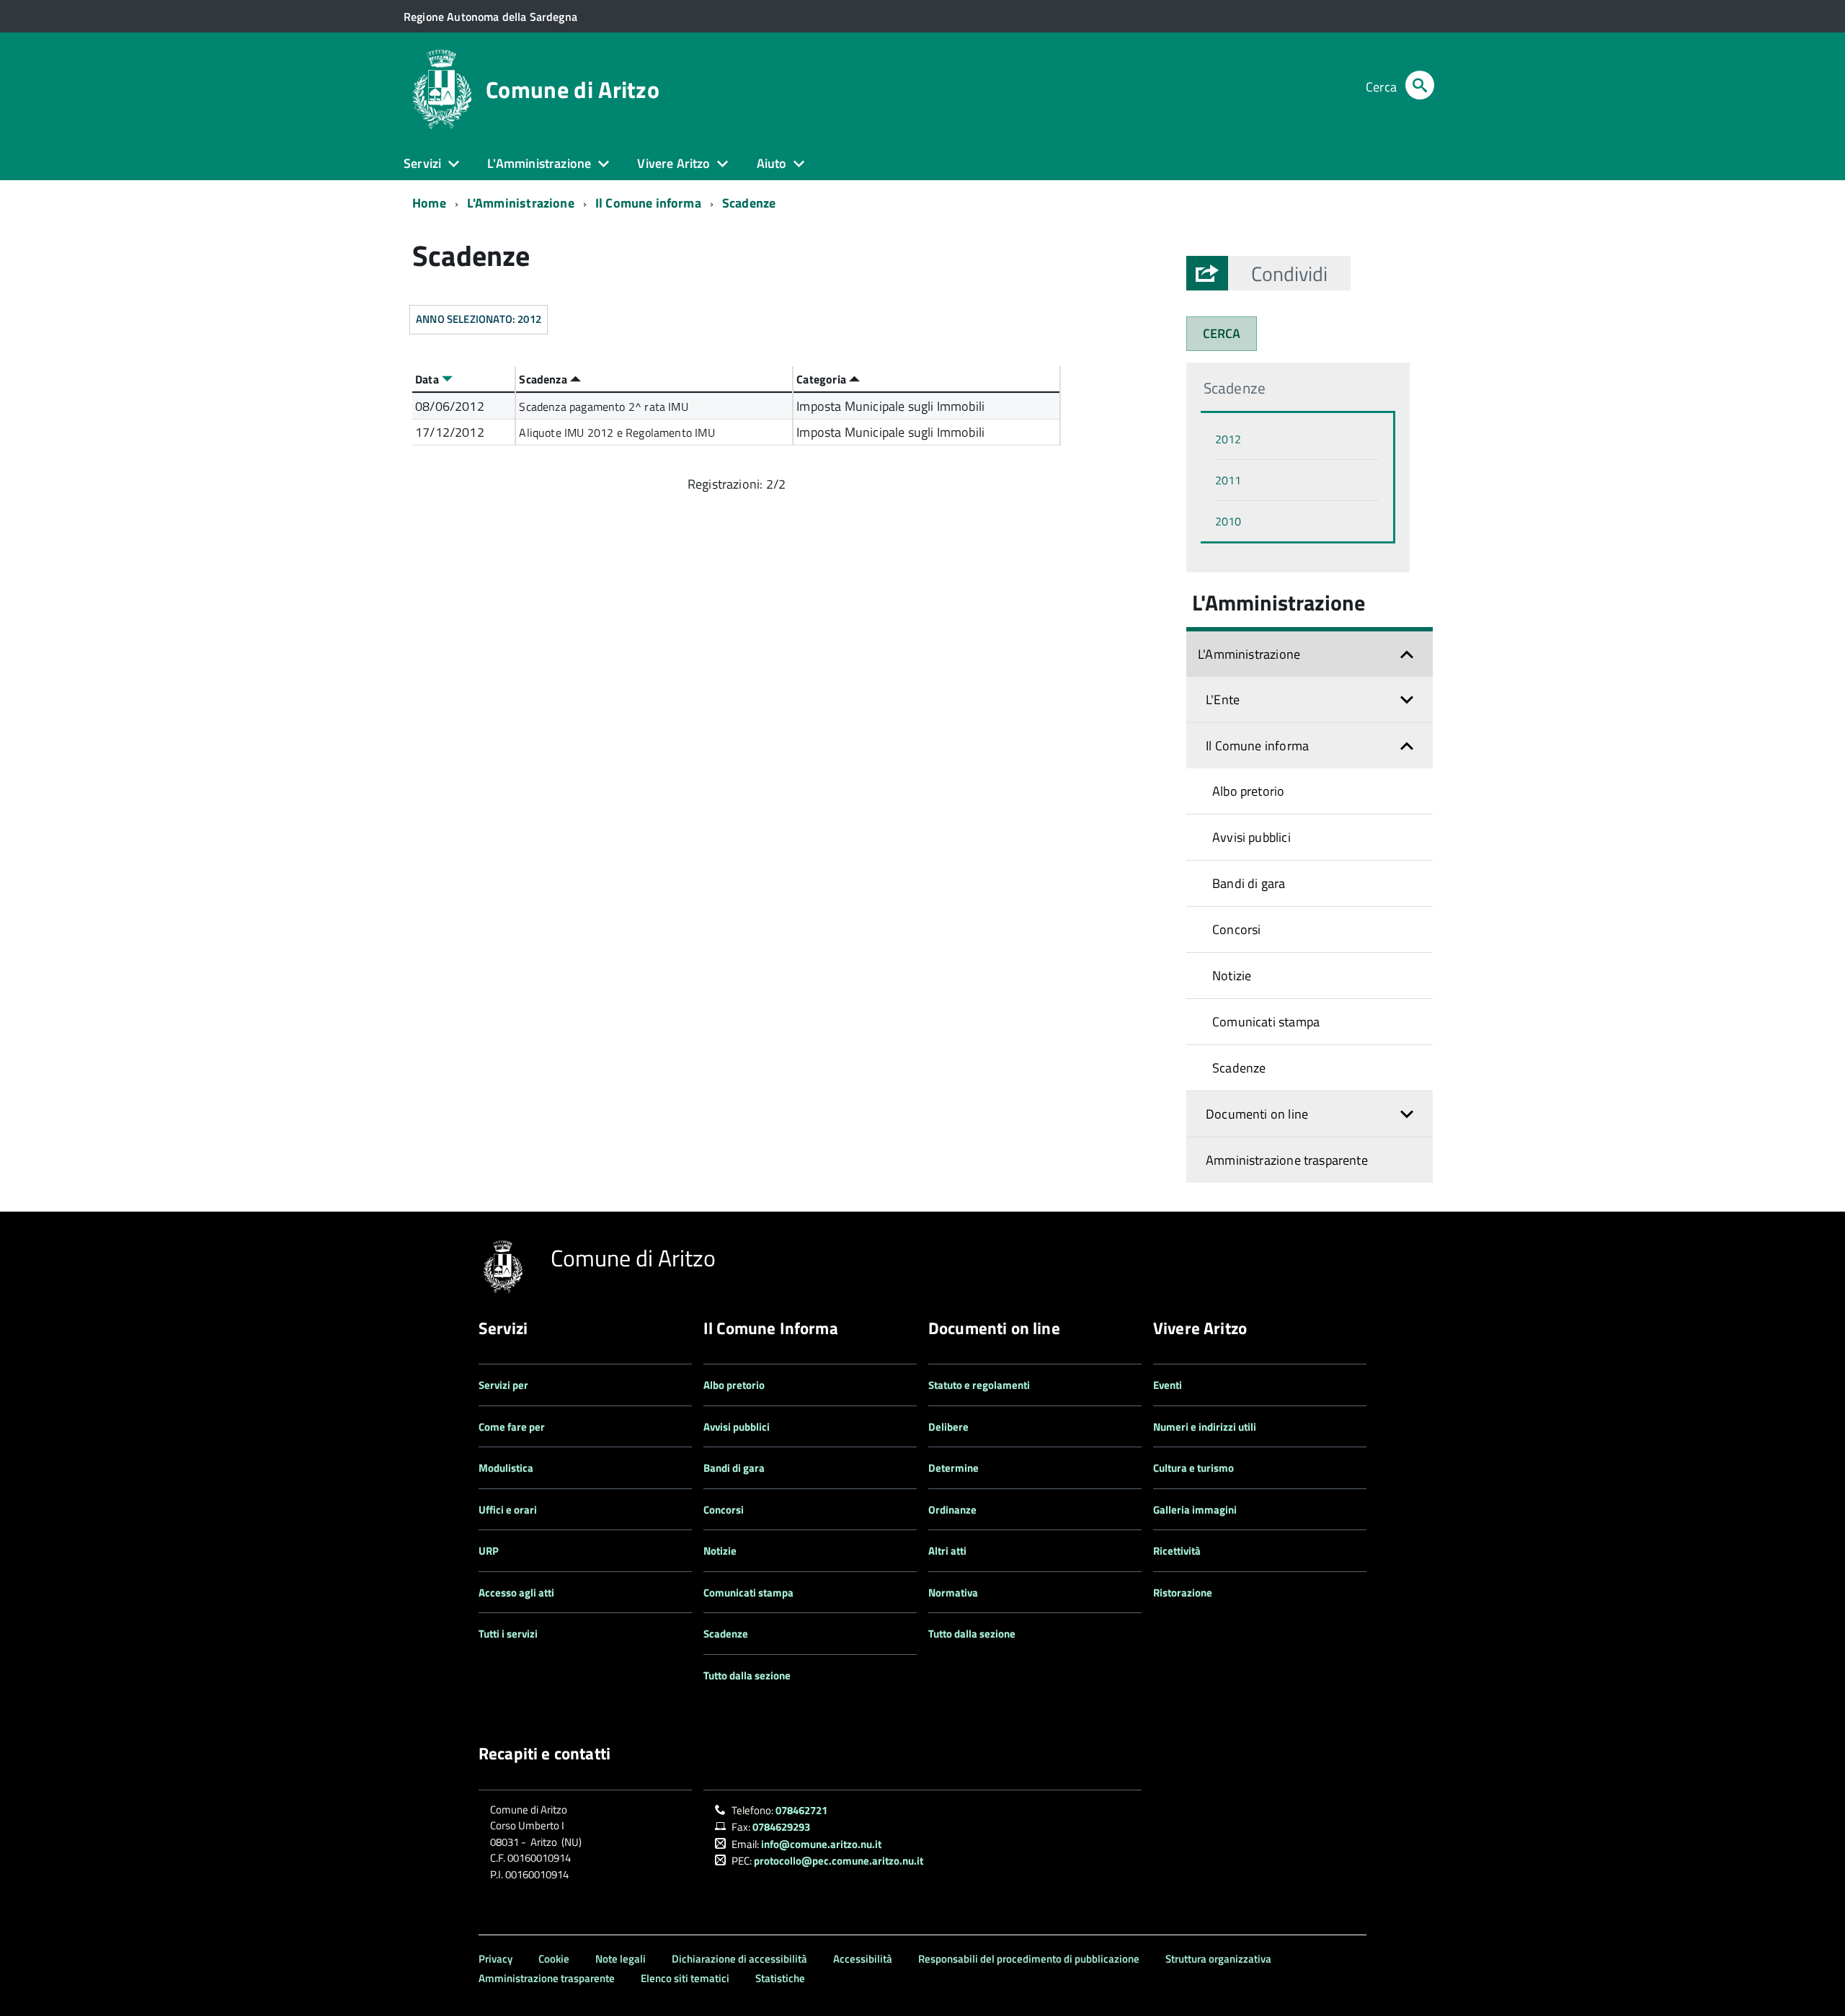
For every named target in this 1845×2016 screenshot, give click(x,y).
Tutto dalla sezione (747, 1675)
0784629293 (781, 1827)
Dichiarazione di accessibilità (739, 1959)
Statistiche (780, 1978)
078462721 (801, 1810)
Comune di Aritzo (573, 89)
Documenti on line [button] (1257, 1114)
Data (428, 379)
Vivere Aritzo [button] (673, 163)
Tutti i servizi (508, 1634)
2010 (1228, 521)
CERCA (1222, 333)
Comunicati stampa (1266, 1022)
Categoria (823, 379)
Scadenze (749, 203)
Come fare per (512, 1427)
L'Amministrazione (521, 203)
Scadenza (544, 379)
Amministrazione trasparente (1287, 1160)
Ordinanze (952, 1510)
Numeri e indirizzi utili (1205, 1427)
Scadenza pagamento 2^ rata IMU (603, 407)
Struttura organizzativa (1218, 1959)
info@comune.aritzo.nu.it (821, 1844)
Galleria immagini (1195, 1510)
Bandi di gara (1249, 883)
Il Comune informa (648, 203)
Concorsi (1236, 929)
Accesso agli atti (516, 1593)
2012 (1228, 439)
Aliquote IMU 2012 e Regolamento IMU (617, 432)
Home (429, 203)
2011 (1228, 480)
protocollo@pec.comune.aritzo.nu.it (839, 1861)
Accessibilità (863, 1959)
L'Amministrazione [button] (539, 163)
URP (489, 1551)
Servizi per (503, 1385)
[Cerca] (1420, 87)
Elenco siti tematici (685, 1978)
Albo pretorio (1248, 791)
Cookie (554, 1959)
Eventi (1168, 1385)
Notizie (1232, 976)
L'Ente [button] (1223, 700)
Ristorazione (1183, 1593)
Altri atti (947, 1551)
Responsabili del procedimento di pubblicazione (1029, 1959)
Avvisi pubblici (1252, 837)
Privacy (495, 1959)
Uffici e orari (508, 1510)
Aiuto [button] (772, 163)
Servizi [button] (422, 163)
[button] (1289, 273)
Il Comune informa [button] (1257, 746)
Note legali (621, 1959)
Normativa (953, 1593)
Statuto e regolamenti (979, 1385)
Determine (953, 1468)
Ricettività (1177, 1551)
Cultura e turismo (1193, 1468)
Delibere (948, 1427)
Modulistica (506, 1468)
